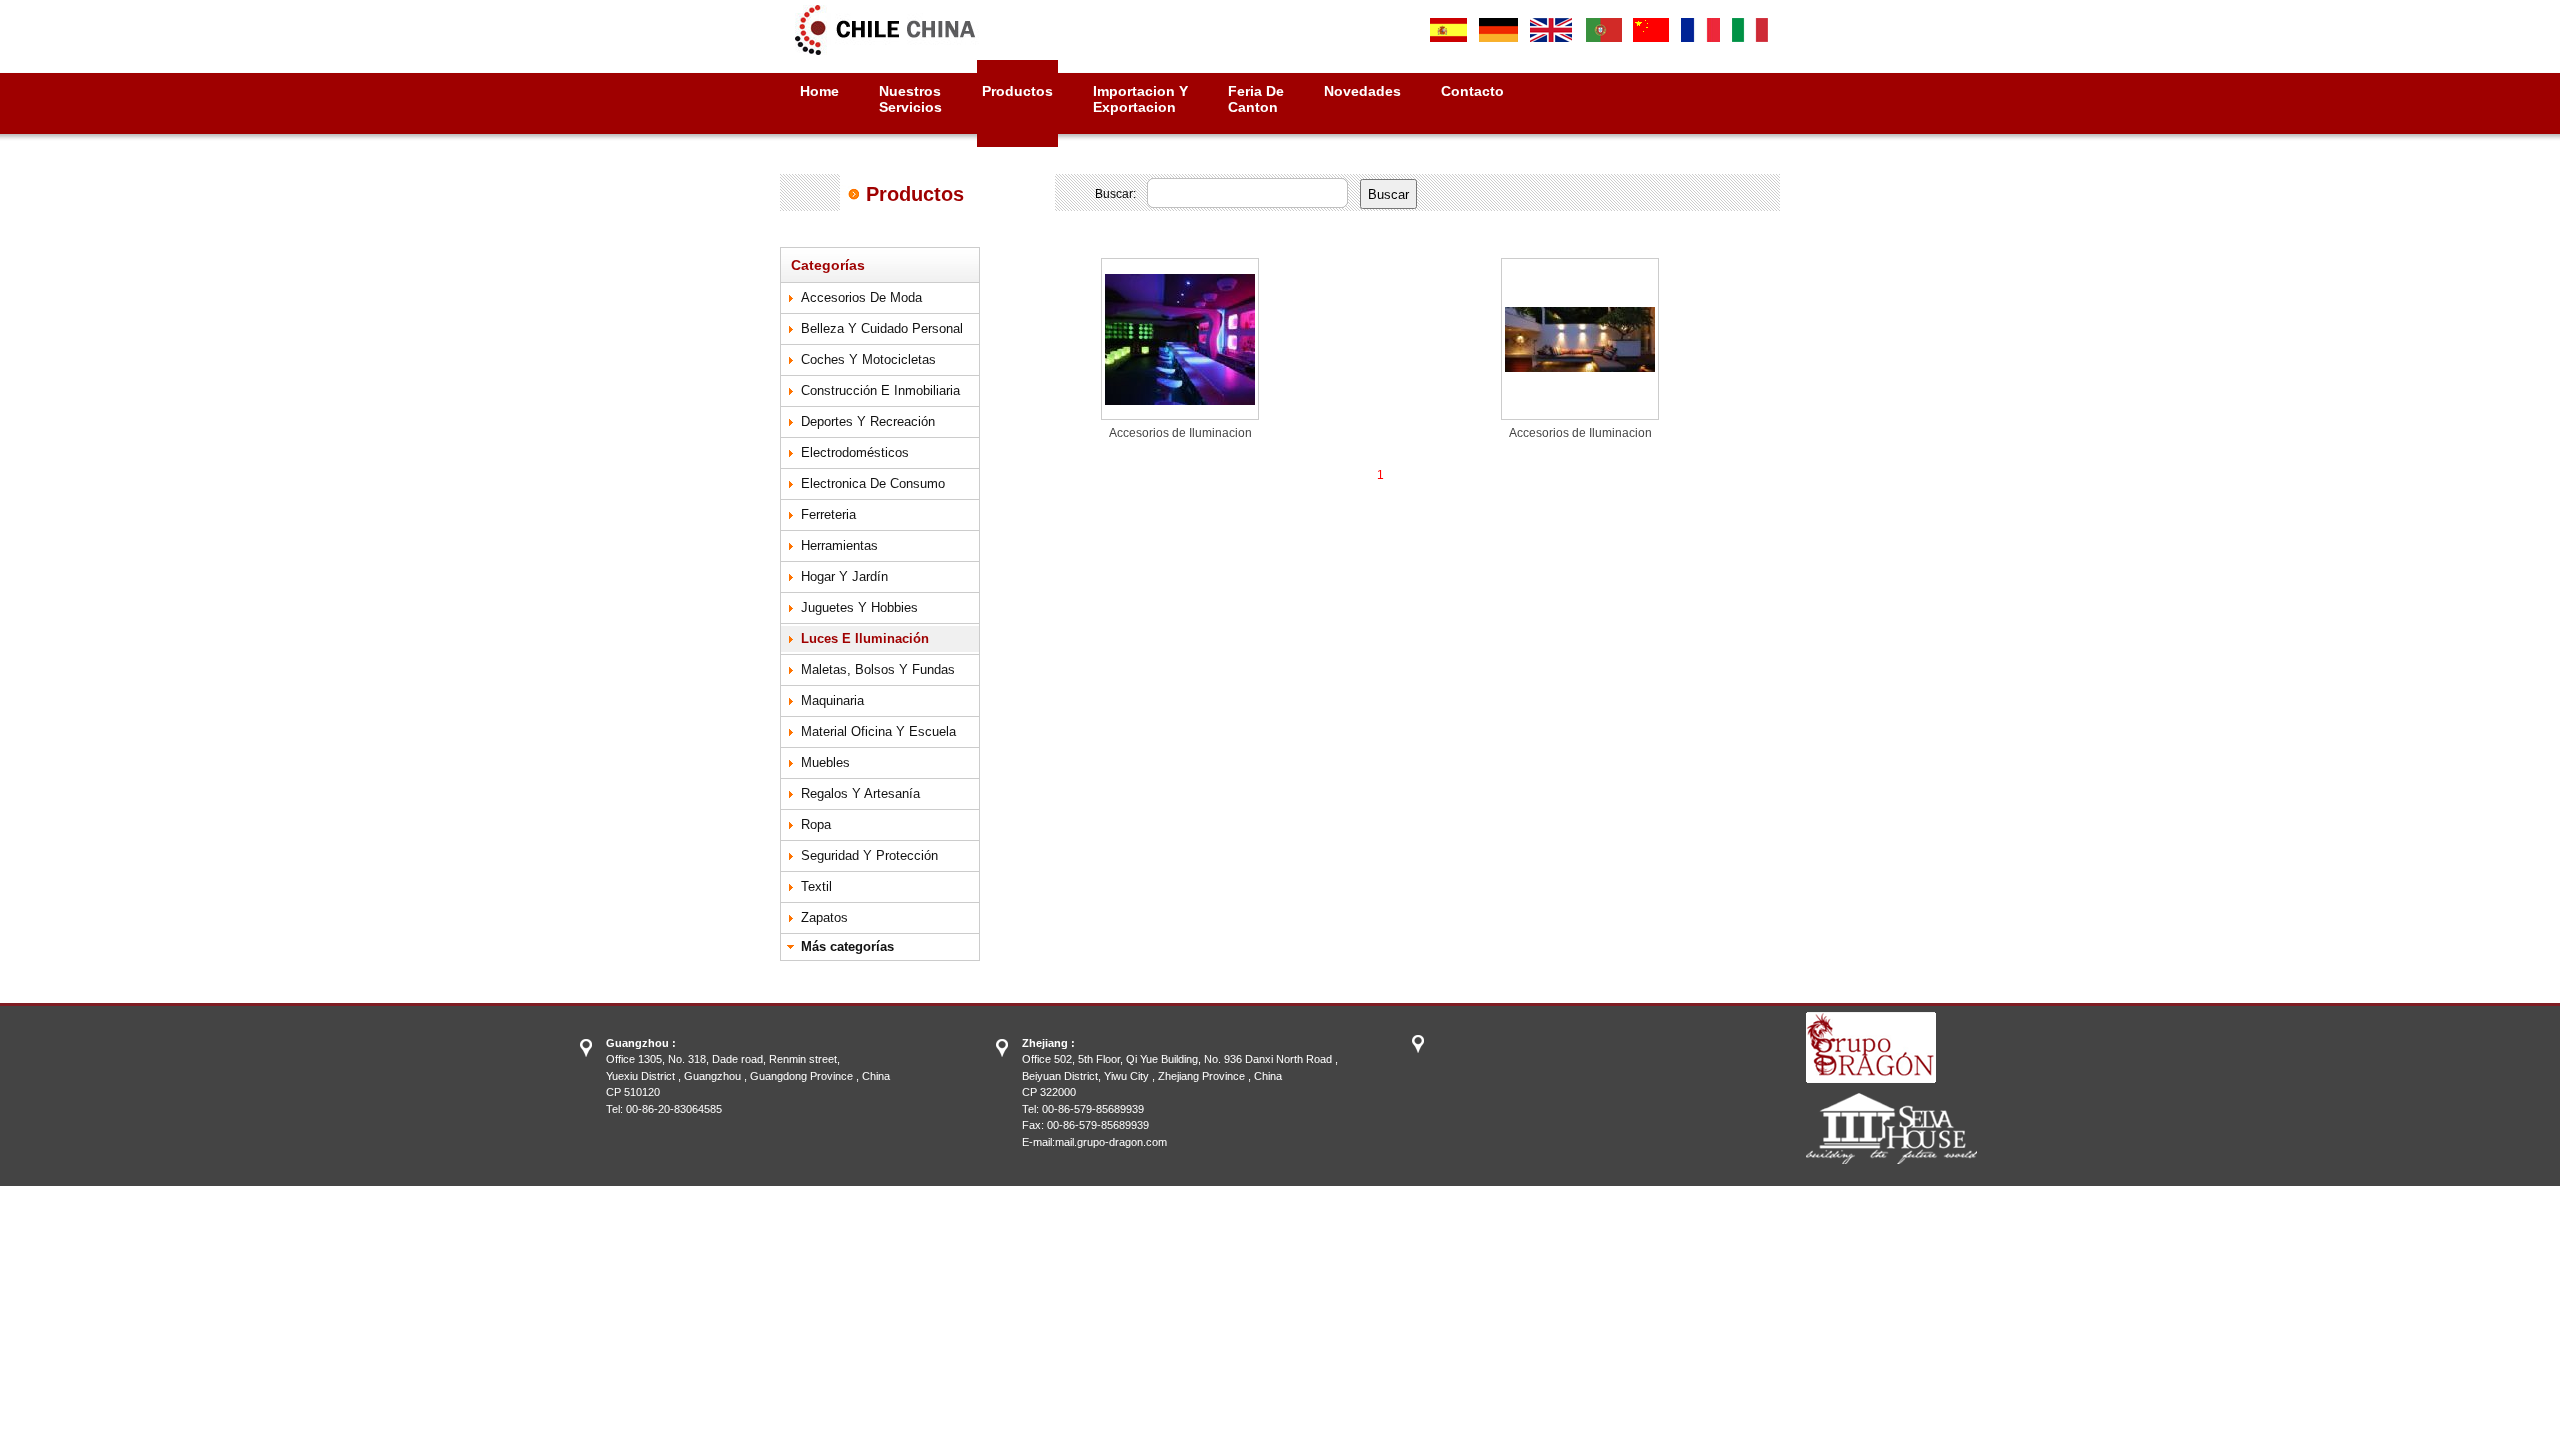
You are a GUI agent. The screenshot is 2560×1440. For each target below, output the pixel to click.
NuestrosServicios (910, 99)
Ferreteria (828, 514)
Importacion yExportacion (1140, 99)
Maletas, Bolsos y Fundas (878, 669)
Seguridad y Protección (869, 855)
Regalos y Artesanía (860, 793)
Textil (816, 886)
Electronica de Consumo (873, 483)
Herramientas (839, 545)
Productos (1017, 91)
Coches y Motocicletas (868, 359)
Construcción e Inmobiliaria (880, 390)
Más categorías (847, 946)
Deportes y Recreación (868, 421)
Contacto (1472, 91)
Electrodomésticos (855, 452)
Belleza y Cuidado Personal (882, 328)
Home (819, 91)
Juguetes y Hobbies (859, 607)
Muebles (825, 762)
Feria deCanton (1256, 99)
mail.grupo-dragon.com (1111, 1142)
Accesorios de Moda (861, 297)
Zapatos (824, 917)
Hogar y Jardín (844, 576)
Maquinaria (832, 700)
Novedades (1362, 91)
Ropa (816, 824)
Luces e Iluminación (865, 638)
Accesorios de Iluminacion (1180, 433)
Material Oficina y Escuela (878, 731)
